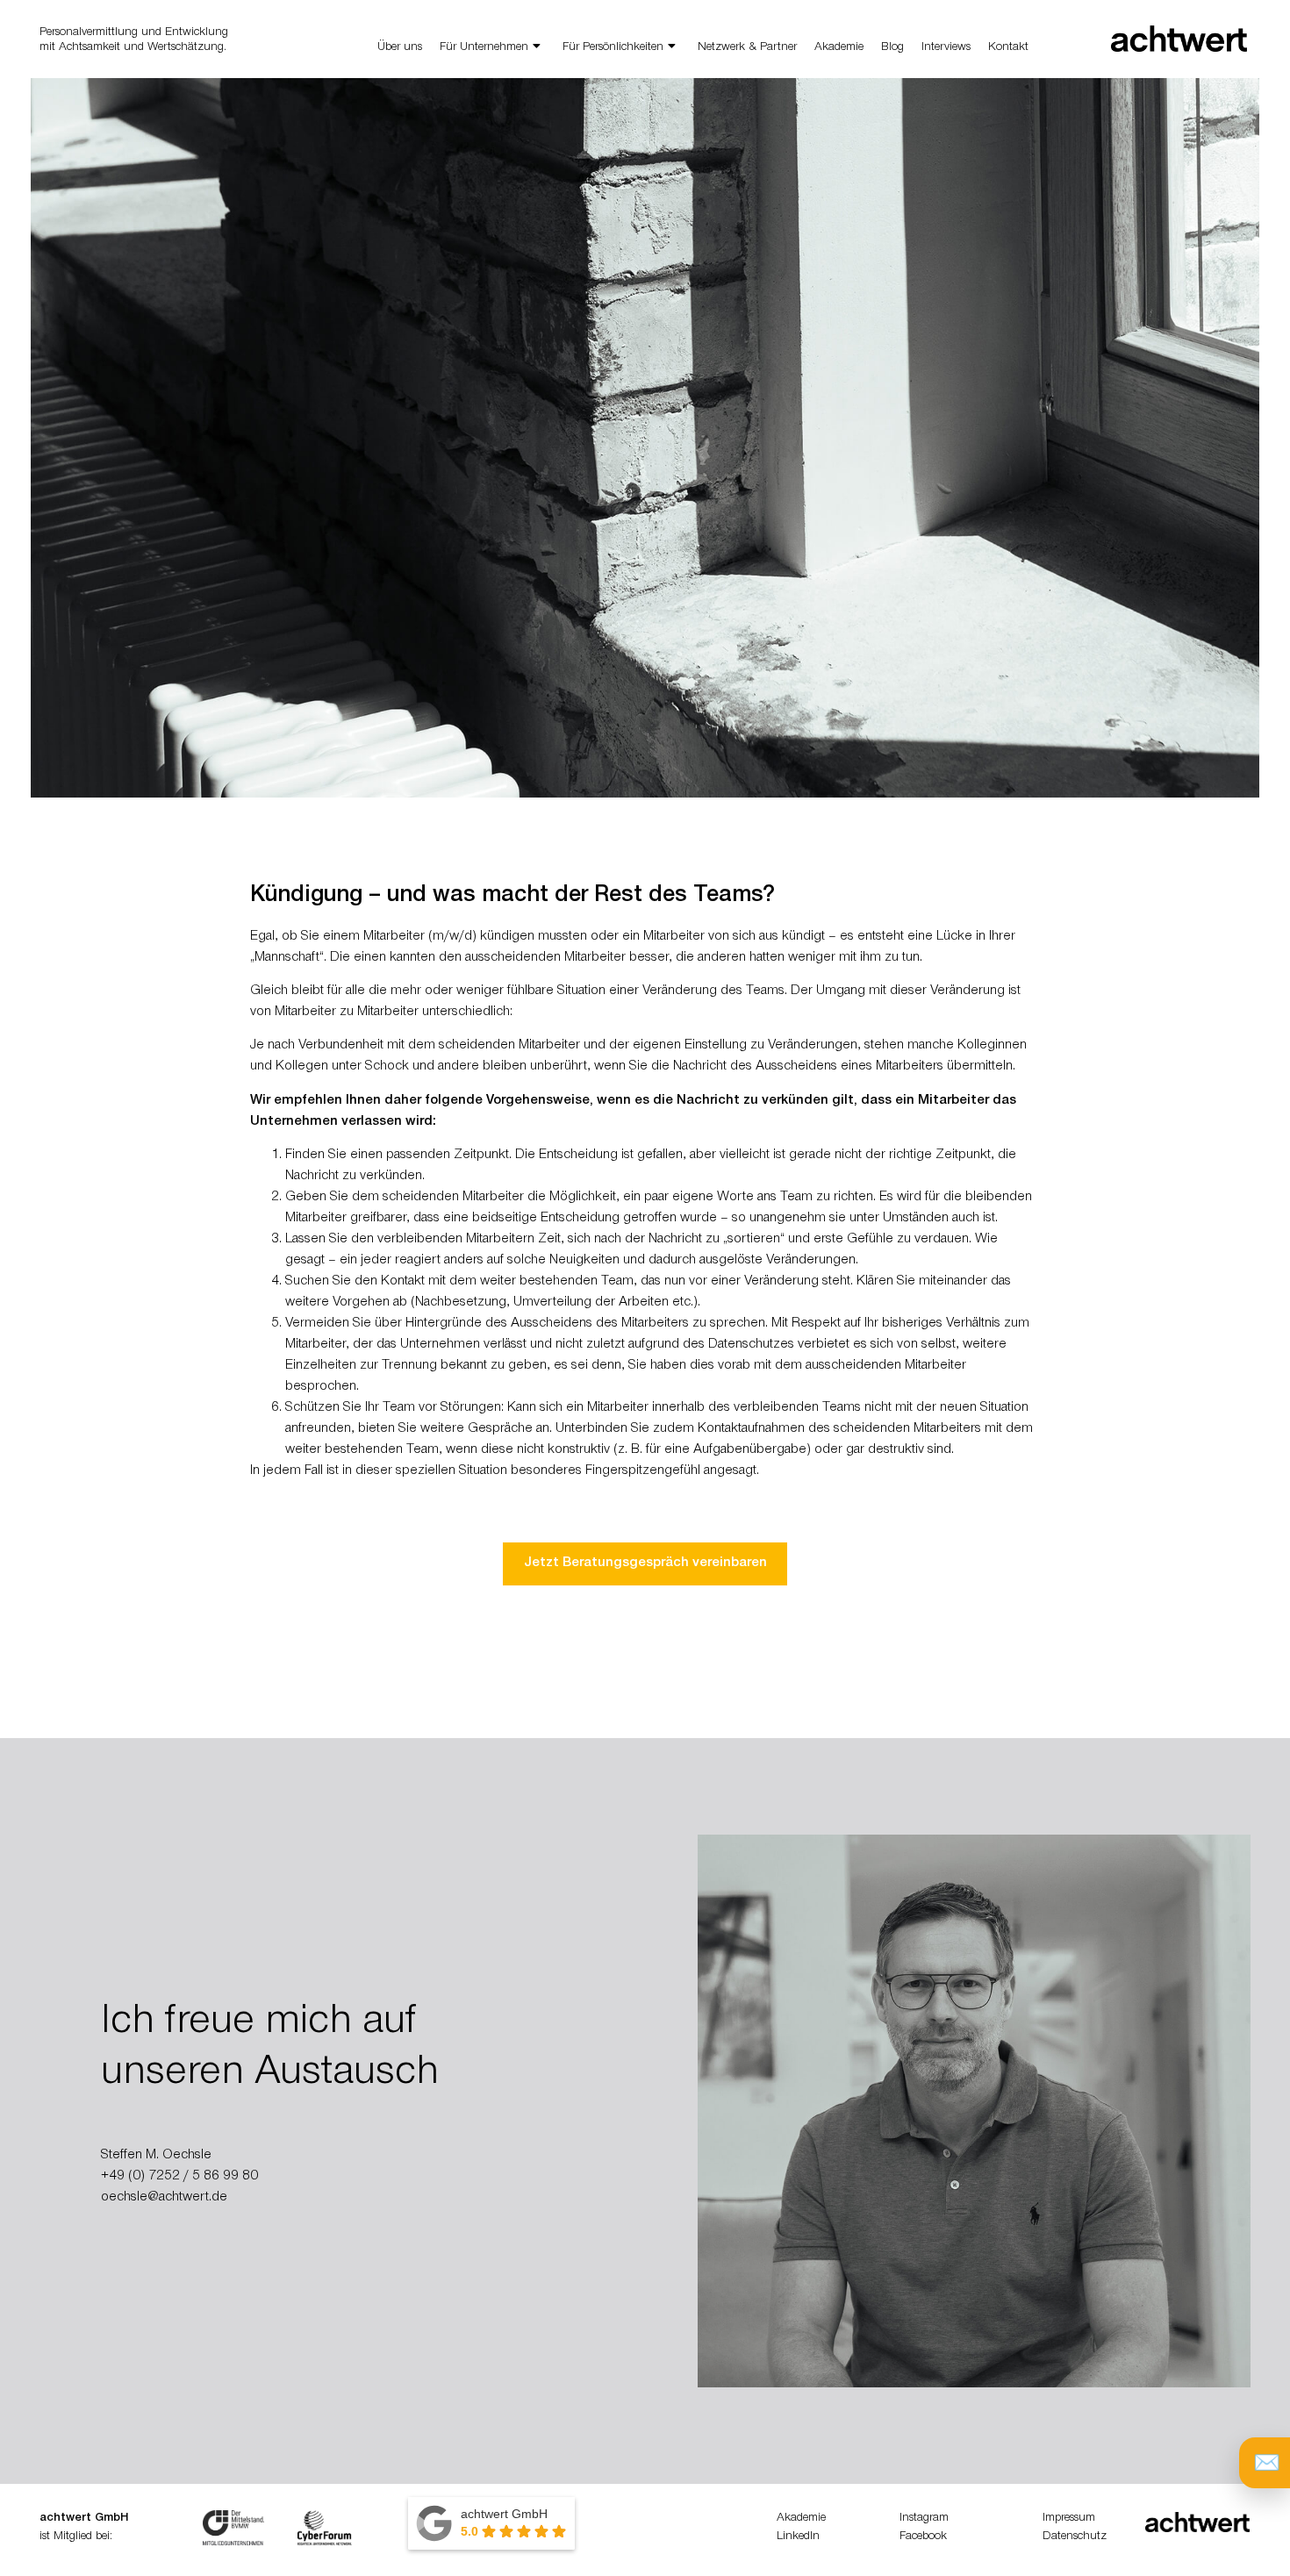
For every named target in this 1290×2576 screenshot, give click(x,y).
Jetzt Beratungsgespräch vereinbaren (645, 1563)
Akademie (839, 48)
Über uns (400, 48)
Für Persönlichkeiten (613, 48)
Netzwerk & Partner (747, 48)
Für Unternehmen (484, 48)
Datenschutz (1075, 2537)
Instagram (924, 2519)
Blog (892, 48)
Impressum (1069, 2519)
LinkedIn (798, 2537)
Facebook (923, 2537)
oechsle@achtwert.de (164, 2198)
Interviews (946, 48)
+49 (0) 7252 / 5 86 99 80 (179, 2177)
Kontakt (1008, 48)
